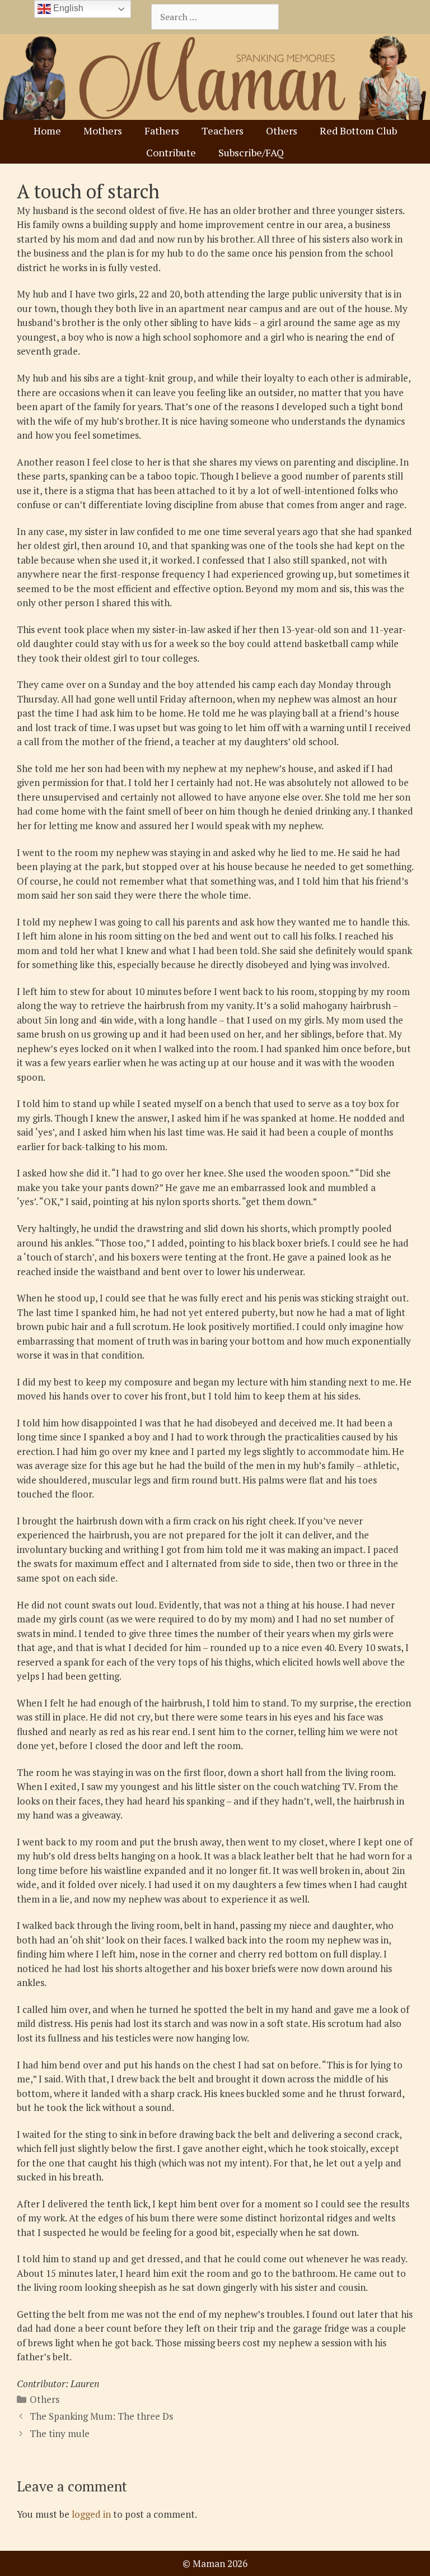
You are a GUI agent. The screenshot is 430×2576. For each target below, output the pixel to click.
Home (47, 131)
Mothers (103, 131)
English (67, 8)
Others (282, 131)
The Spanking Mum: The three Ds (101, 2416)
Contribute (171, 152)
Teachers (223, 131)
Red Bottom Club (358, 131)
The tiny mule (60, 2433)
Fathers (162, 131)
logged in (91, 2514)
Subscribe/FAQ (251, 152)
